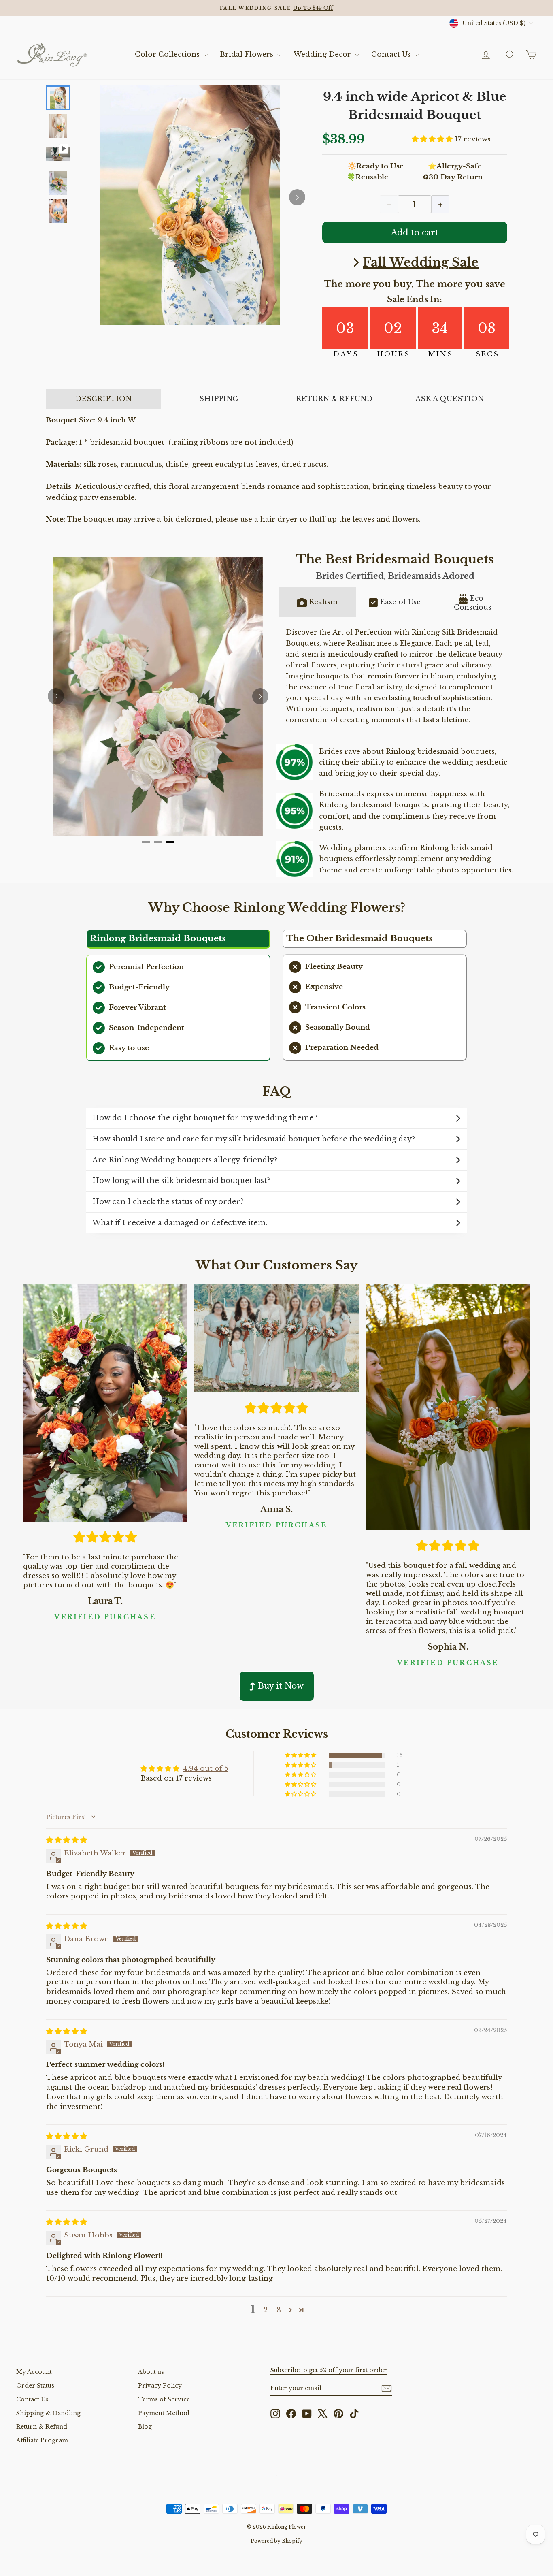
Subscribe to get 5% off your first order (329, 2370)
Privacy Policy (160, 2386)
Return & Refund (42, 2427)
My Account (34, 2372)
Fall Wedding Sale (421, 262)
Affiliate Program (42, 2440)
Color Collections (168, 54)
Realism (323, 602)
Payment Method (164, 2413)
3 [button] (279, 2310)
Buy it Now (281, 1686)
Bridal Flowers (248, 54)
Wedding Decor (323, 54)
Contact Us (392, 54)
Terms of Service (164, 2399)
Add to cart (415, 232)
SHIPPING (219, 399)
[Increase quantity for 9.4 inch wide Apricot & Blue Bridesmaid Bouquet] (440, 204)
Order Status (35, 2386)
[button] (433, 139)
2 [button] (266, 2310)
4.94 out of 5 (206, 1769)
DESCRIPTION (103, 399)
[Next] (297, 197)
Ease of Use (400, 602)
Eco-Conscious (473, 603)
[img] (67, 1840)
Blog (145, 2427)
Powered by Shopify (276, 2541)
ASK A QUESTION (450, 399)
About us (151, 2372)
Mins (441, 354)
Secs (488, 354)
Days (346, 354)
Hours (394, 354)
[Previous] (56, 696)
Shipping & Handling (48, 2413)
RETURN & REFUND (334, 399)
